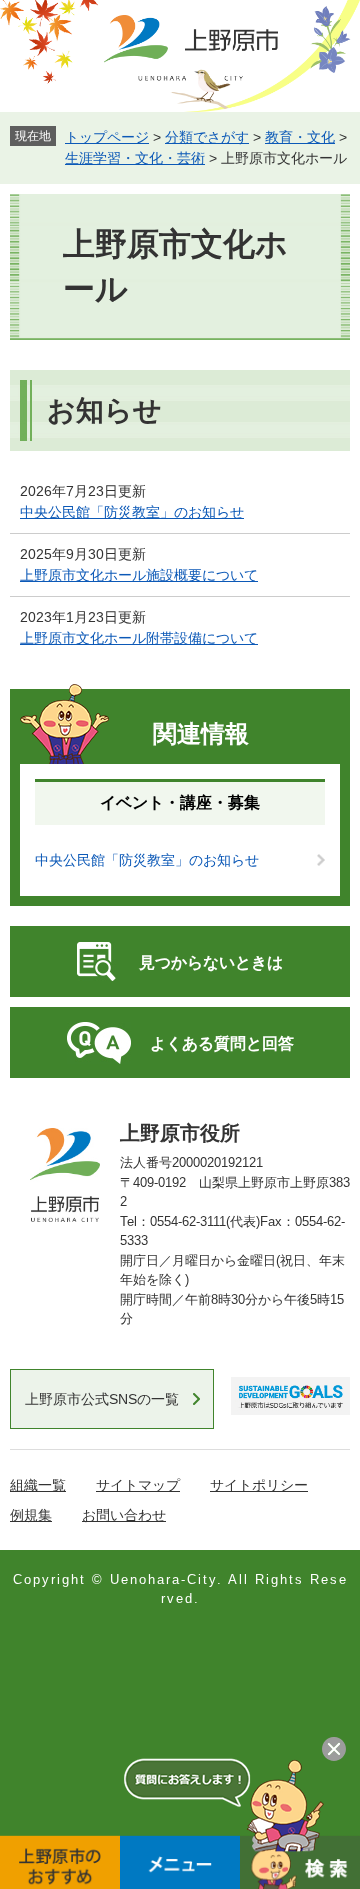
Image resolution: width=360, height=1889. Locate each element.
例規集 (31, 1515)
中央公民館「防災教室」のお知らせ (132, 512)
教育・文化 (300, 137)
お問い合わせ (124, 1515)
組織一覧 (38, 1485)
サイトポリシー (259, 1485)
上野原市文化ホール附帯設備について (139, 638)
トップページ (107, 137)
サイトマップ (138, 1485)
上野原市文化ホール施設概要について (139, 575)
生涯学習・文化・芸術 (135, 158)
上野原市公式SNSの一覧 (102, 1399)
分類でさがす (207, 137)
